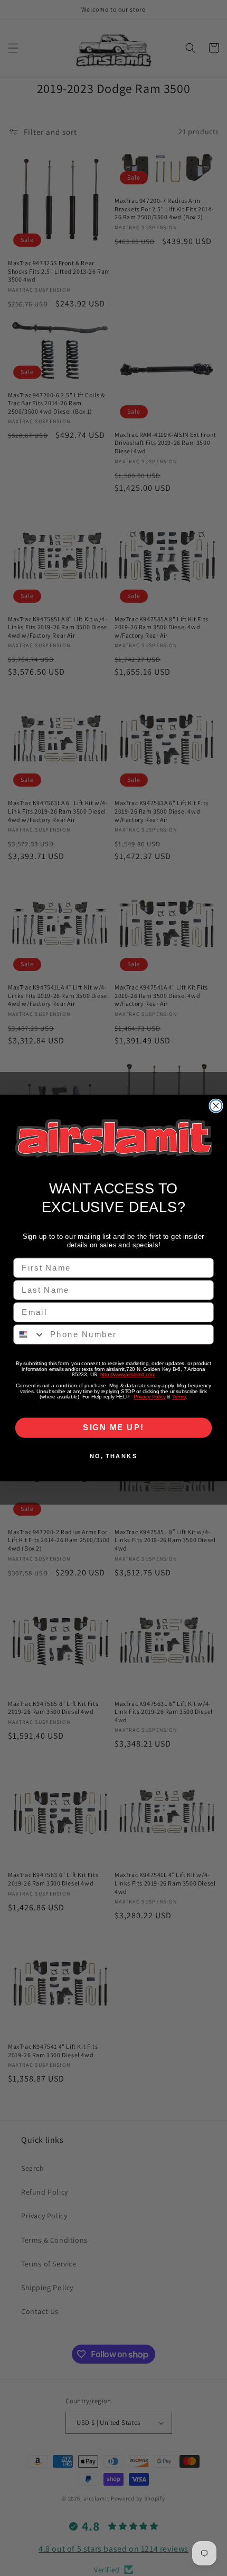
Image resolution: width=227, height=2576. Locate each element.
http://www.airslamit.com (128, 1375)
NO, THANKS (114, 1456)
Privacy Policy (149, 1397)
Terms (179, 1397)
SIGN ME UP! (113, 1427)
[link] (113, 1138)
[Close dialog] (216, 1105)
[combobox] (29, 1334)
